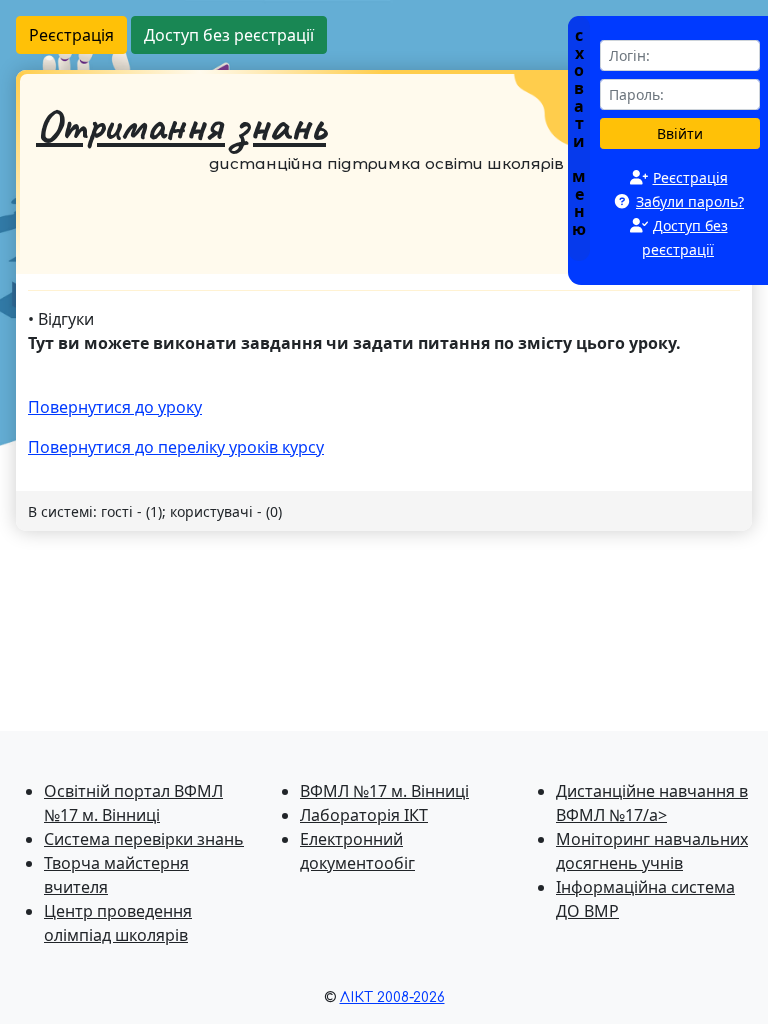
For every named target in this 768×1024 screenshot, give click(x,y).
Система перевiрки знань (144, 839)
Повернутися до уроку (115, 407)
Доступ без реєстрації (229, 35)
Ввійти (680, 133)
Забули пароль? (690, 201)
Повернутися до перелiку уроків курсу (176, 447)
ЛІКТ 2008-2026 (392, 997)
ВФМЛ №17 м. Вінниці (384, 791)
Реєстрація (71, 35)
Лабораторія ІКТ (364, 815)
